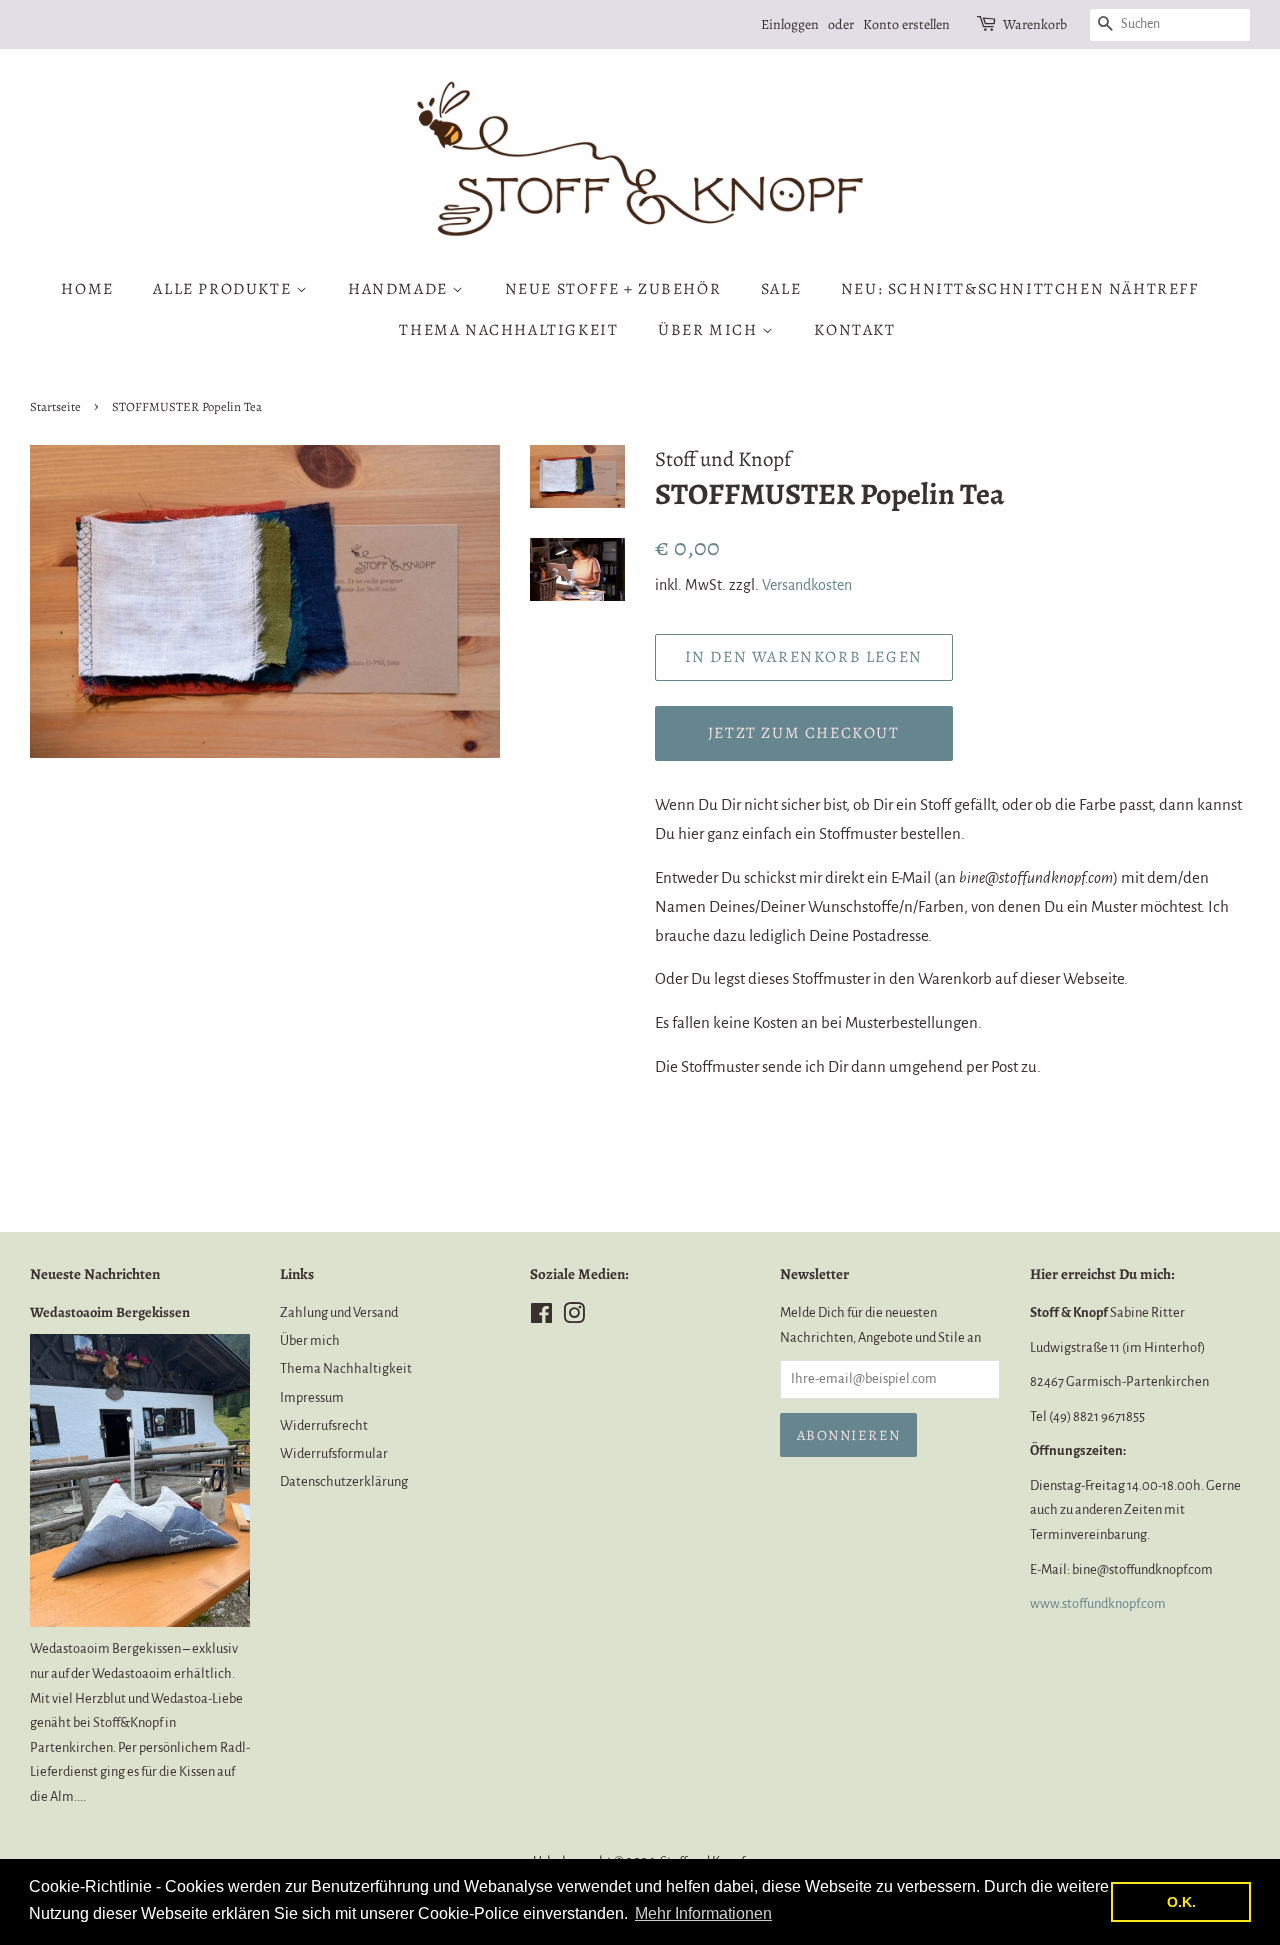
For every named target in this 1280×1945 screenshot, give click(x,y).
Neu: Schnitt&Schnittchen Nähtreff (1020, 289)
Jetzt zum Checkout (804, 733)
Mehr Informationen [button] (703, 1913)
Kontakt (854, 330)
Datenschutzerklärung (344, 1481)
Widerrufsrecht (324, 1425)
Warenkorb (1035, 24)
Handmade (400, 289)
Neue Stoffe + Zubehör (613, 289)
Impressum (312, 1397)
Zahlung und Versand (339, 1312)
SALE (781, 289)
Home (87, 289)
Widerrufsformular (334, 1453)
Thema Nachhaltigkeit (508, 330)
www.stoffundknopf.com (1098, 1603)
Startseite (55, 406)
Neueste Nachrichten (95, 1274)
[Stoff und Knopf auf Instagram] (574, 1317)
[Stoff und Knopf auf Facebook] (541, 1317)
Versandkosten (807, 585)
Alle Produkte (224, 289)
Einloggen (790, 24)
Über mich (710, 330)
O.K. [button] (1181, 1902)
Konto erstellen (906, 24)
